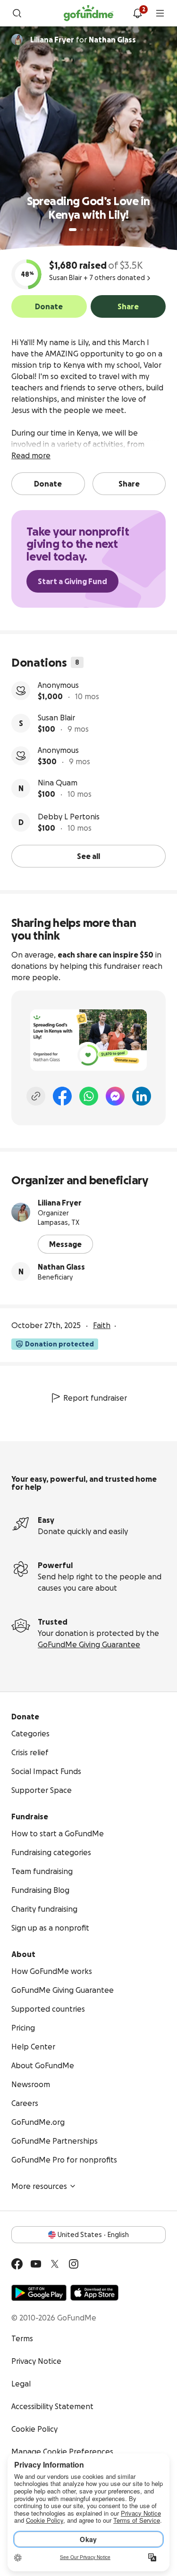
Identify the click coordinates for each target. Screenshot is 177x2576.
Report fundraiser (95, 1398)
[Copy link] (36, 1096)
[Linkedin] (142, 1096)
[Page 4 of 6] (95, 230)
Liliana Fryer (60, 1203)
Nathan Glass (61, 1267)
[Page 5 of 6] (101, 230)
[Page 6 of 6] (107, 230)
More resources (39, 2186)
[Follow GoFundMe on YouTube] (36, 2264)
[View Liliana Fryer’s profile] (21, 1212)
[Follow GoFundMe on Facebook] (17, 2264)
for (83, 40)
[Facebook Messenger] (115, 1096)
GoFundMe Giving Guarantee (89, 1644)
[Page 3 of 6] (88, 230)
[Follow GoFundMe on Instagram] (74, 2264)
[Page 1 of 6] (73, 230)
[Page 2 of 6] (82, 230)
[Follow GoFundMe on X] (55, 2264)
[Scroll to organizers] (17, 40)
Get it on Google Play (39, 2293)
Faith (102, 1325)
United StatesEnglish (93, 2235)
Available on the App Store (94, 2293)
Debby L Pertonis (69, 817)
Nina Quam (58, 783)
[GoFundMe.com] (88, 13)
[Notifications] (137, 13)
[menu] (160, 13)
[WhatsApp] (89, 1096)
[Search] (17, 13)
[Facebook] (62, 1096)
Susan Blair (56, 718)
